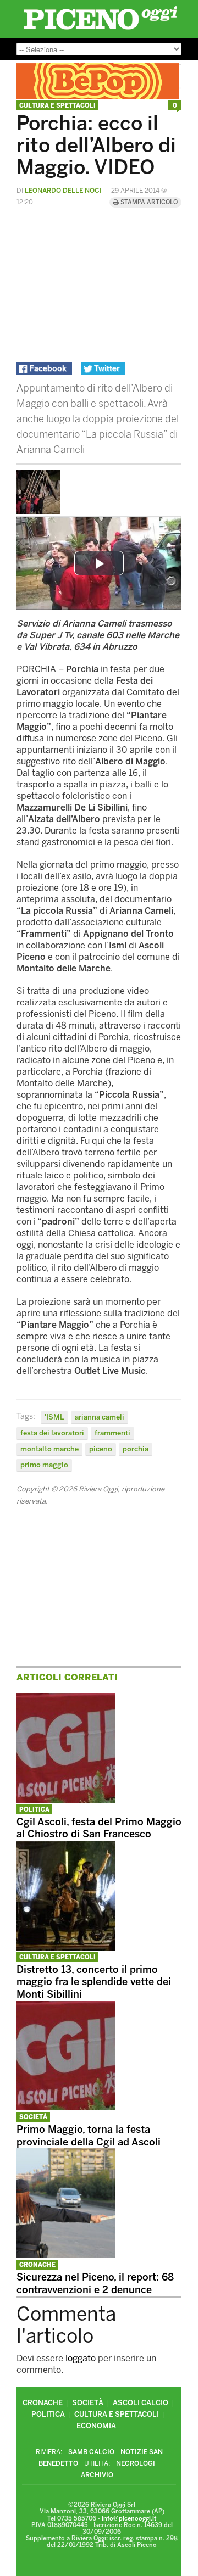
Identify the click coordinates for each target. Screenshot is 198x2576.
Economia (96, 2426)
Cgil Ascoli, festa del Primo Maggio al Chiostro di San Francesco (99, 1828)
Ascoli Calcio (141, 2403)
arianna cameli (100, 1417)
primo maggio (44, 1465)
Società (33, 2117)
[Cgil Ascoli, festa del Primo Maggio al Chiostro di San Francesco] (66, 1800)
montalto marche (50, 1449)
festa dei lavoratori (52, 1433)
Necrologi (136, 2463)
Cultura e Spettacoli (57, 106)
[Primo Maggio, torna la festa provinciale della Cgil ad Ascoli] (66, 2107)
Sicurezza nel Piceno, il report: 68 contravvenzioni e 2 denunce (95, 2284)
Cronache (37, 2265)
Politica (34, 1810)
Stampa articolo (148, 202)
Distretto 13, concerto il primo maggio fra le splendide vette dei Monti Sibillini (94, 1982)
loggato (81, 2358)
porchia (136, 1449)
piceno (101, 1449)
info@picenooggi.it (129, 2519)
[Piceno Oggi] (100, 29)
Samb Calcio (91, 2452)
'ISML (54, 1417)
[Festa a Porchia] (38, 511)
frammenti (112, 1433)
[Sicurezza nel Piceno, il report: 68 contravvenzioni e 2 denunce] (66, 2255)
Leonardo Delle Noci (63, 191)
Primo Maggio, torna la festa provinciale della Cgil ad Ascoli (89, 2136)
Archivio (97, 2475)
